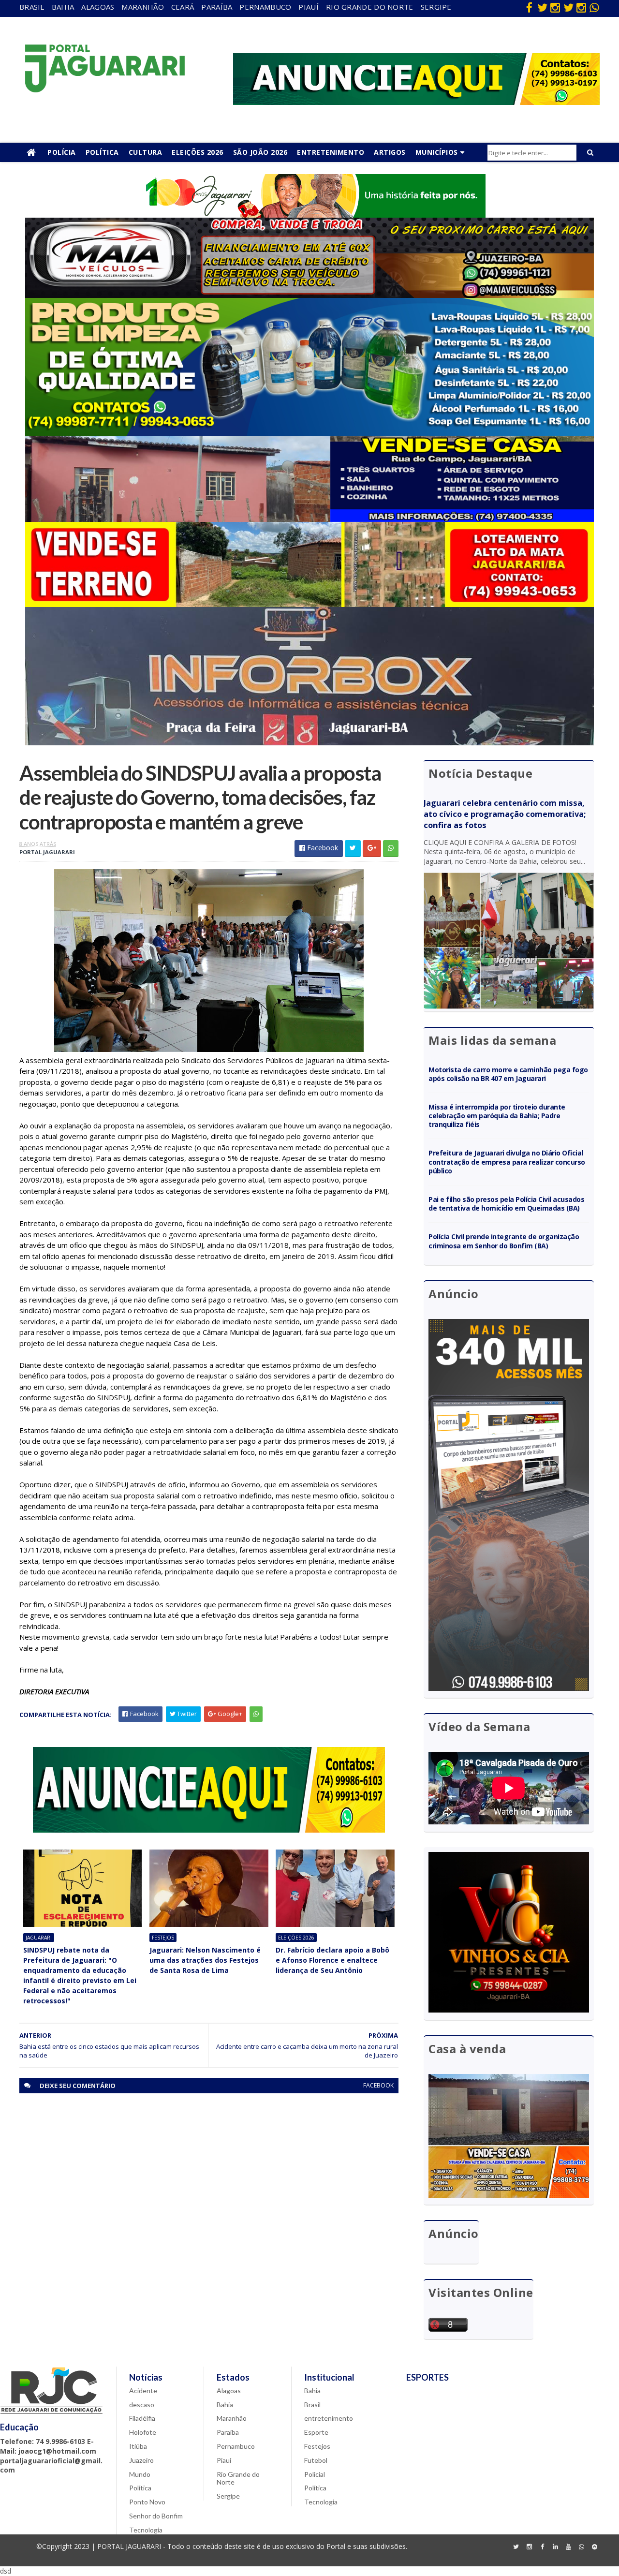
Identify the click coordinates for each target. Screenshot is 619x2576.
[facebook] (529, 7)
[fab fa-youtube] (568, 2547)
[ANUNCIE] (416, 102)
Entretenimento (331, 152)
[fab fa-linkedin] (555, 2547)
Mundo (140, 2474)
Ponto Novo (147, 2502)
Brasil (32, 7)
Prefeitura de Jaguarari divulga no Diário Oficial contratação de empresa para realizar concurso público (507, 1162)
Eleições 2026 (198, 152)
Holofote (143, 2432)
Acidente (143, 2391)
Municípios (437, 152)
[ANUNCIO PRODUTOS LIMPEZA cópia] (309, 434)
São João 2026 (260, 152)
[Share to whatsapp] (391, 849)
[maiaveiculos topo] (309, 295)
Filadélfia (142, 2418)
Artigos (390, 152)
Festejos (163, 1938)
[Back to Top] (594, 2547)
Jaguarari (39, 1938)
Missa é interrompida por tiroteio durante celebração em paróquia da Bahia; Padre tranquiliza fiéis (497, 1116)
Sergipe (436, 7)
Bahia (63, 7)
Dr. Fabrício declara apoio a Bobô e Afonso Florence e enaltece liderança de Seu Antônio (332, 1960)
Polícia (62, 152)
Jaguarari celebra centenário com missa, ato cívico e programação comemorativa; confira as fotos (505, 814)
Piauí (309, 7)
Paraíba (217, 7)
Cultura (146, 152)
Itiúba (138, 2446)
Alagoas (98, 7)
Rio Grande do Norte (370, 7)
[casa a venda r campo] (309, 519)
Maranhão (142, 7)
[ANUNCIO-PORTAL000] (209, 1830)
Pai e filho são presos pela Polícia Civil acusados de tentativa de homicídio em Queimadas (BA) (507, 1204)
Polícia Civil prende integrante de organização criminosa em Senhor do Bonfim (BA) (504, 1241)
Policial (315, 2474)
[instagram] (555, 7)
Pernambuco (265, 7)
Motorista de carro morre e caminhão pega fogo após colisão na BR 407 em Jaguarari (508, 1074)
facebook (378, 2085)
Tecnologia (146, 2530)
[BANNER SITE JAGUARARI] (309, 215)
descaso (142, 2405)
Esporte (316, 2432)
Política (102, 152)
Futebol (316, 2460)
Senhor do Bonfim (156, 2516)
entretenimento (329, 2418)
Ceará (183, 7)
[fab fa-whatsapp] (594, 7)
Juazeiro (141, 2460)
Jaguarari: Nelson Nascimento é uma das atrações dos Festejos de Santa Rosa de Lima (205, 1960)
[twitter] (542, 7)
